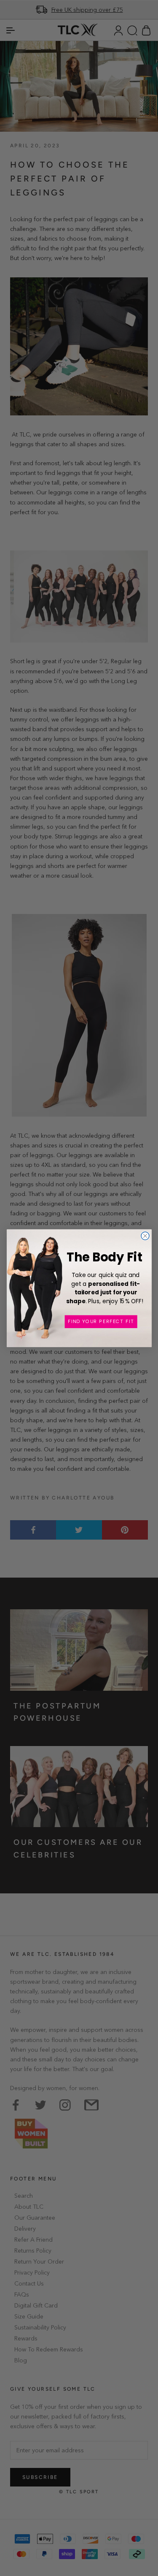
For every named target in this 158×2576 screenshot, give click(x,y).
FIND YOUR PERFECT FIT (101, 1321)
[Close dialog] (145, 1235)
